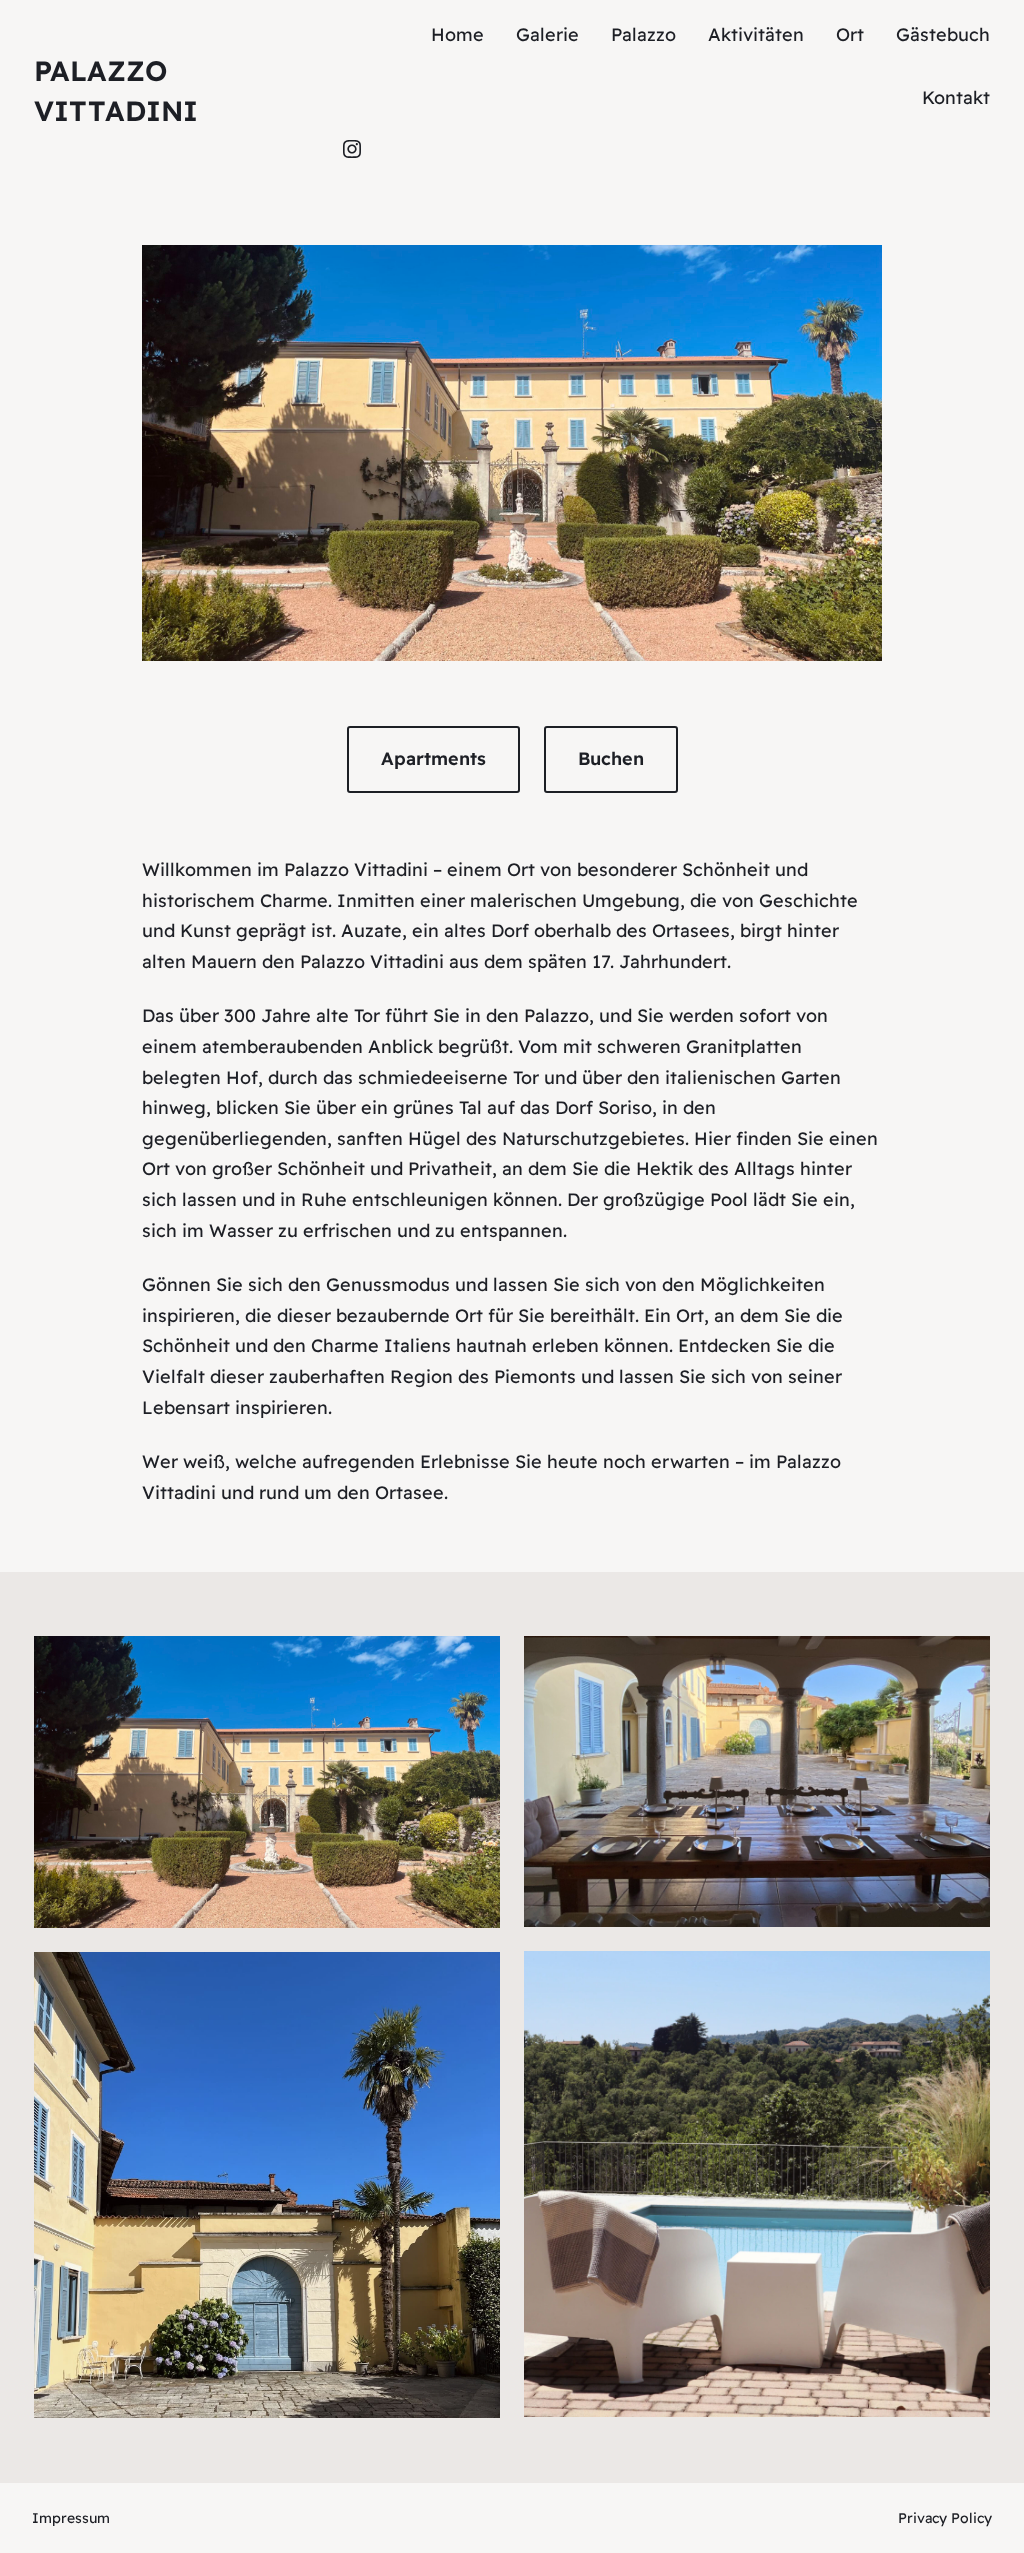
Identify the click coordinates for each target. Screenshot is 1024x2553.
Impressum (71, 2518)
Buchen (611, 758)
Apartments (433, 758)
